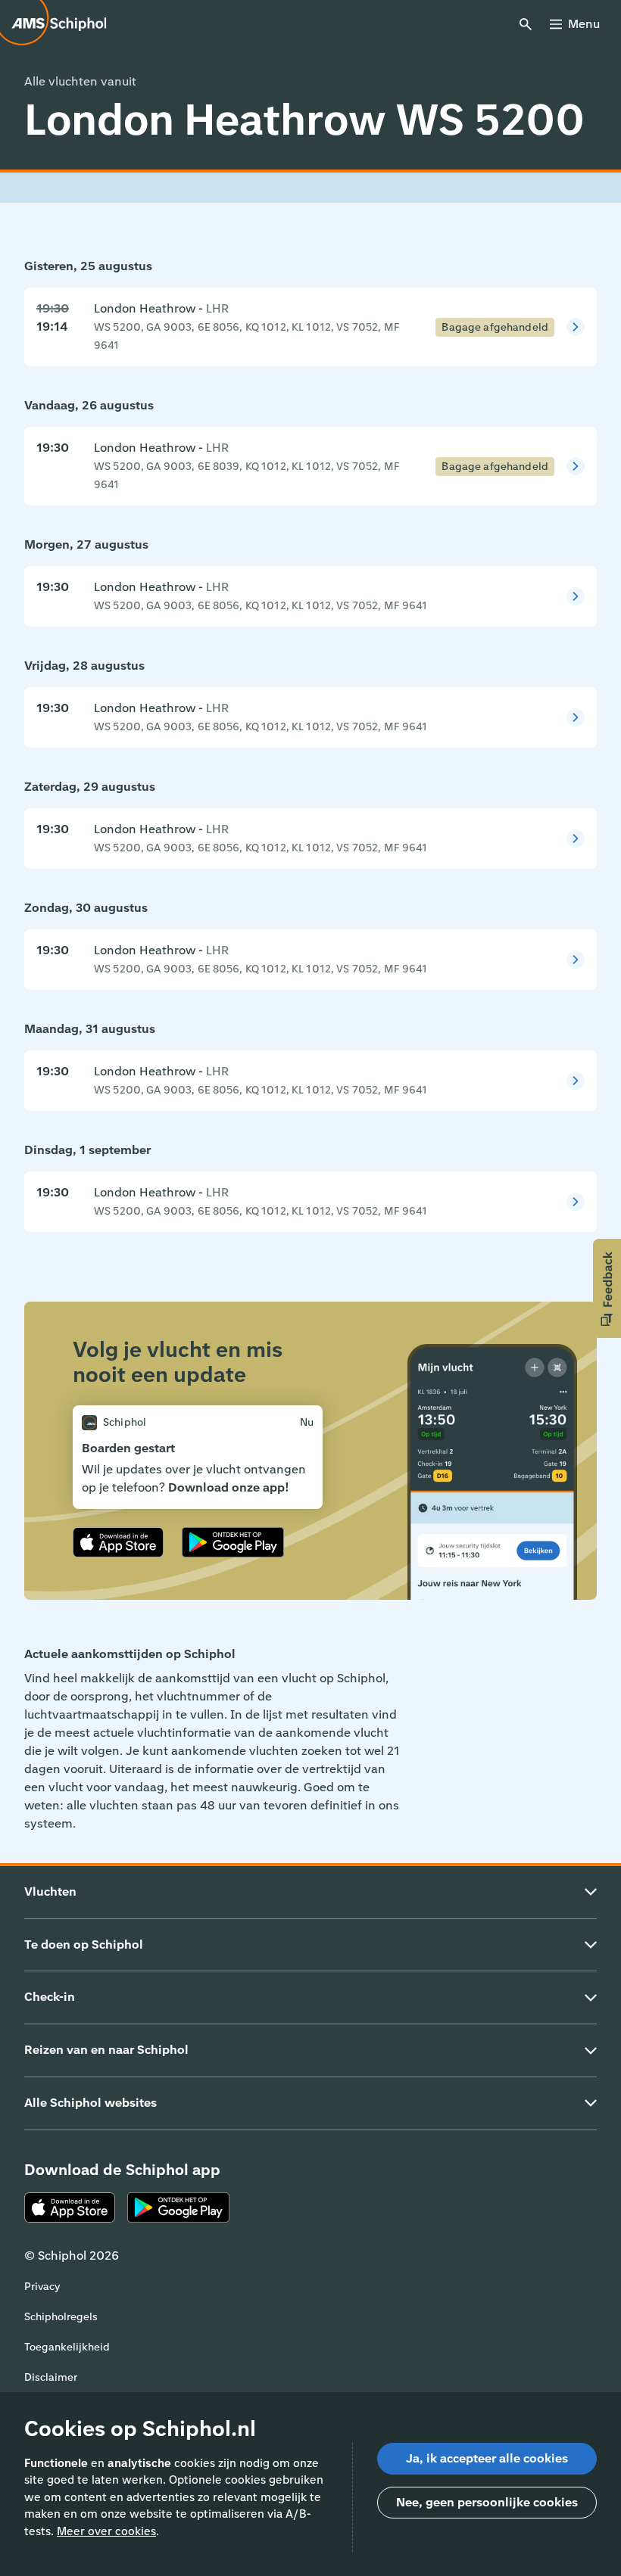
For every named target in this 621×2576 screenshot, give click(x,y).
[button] (607, 1288)
